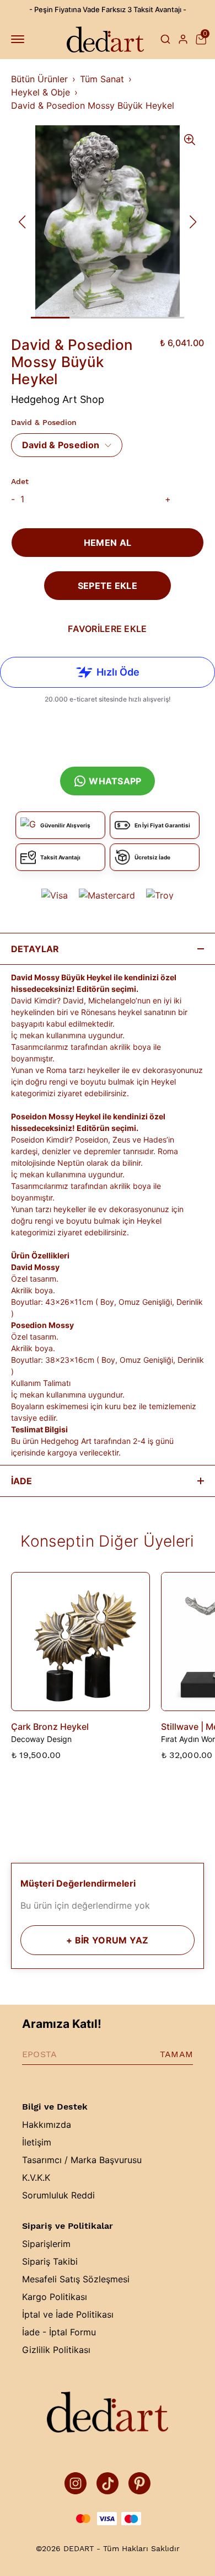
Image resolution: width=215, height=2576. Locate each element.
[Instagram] (76, 2483)
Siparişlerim (46, 2244)
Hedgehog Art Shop (58, 399)
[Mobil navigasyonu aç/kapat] (20, 39)
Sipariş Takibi (50, 2261)
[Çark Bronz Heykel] (80, 1642)
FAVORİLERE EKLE (107, 629)
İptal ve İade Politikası (68, 2314)
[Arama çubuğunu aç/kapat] (165, 39)
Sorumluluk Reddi (58, 2195)
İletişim (37, 2142)
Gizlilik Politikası (56, 2350)
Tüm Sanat (102, 79)
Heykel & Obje (41, 92)
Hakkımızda (47, 2124)
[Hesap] (183, 39)
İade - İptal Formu (59, 2332)
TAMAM (176, 2054)
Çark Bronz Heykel (50, 1727)
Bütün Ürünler (39, 79)
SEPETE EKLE (108, 586)
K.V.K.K (36, 2177)
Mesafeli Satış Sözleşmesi (76, 2279)
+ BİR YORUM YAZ (107, 1940)
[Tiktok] (108, 2483)
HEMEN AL (108, 543)
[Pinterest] (139, 2483)
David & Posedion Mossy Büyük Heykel (93, 105)
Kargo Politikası (55, 2297)
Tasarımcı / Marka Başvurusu (82, 2160)
